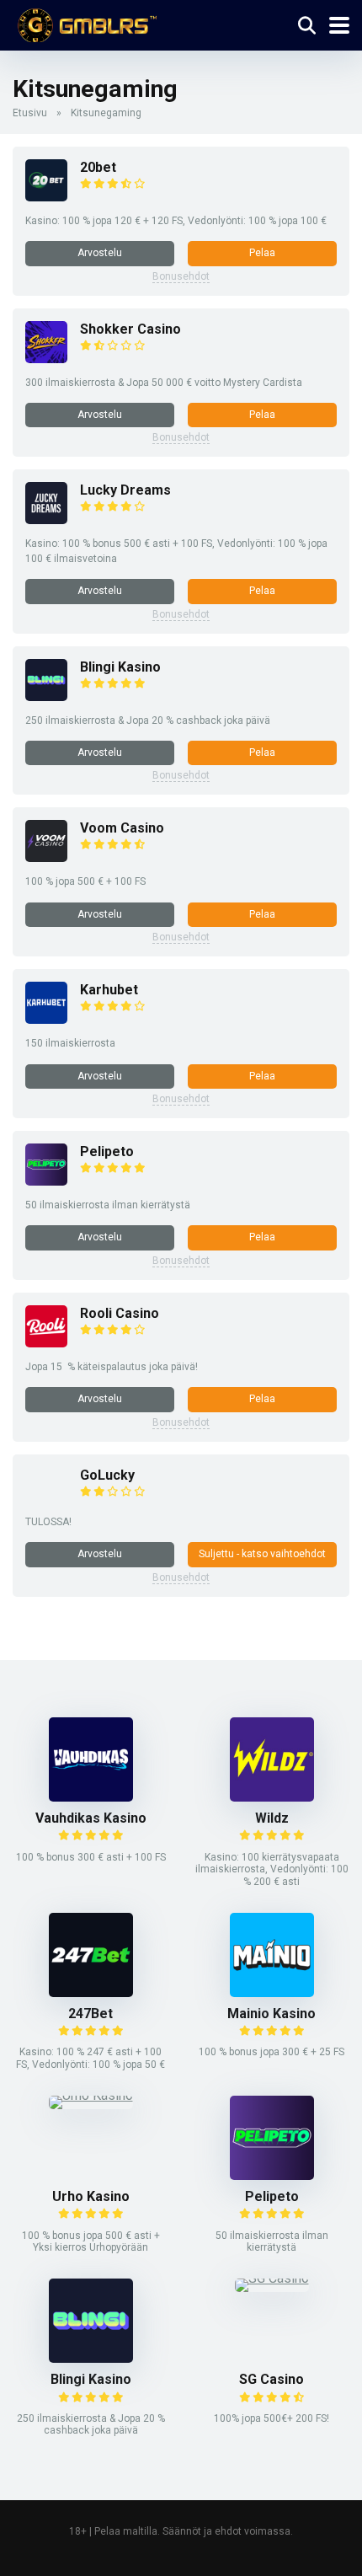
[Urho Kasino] (91, 2095)
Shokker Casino (130, 329)
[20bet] (46, 197)
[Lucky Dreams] (46, 519)
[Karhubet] (46, 1019)
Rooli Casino (120, 1313)
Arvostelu (100, 253)
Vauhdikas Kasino (91, 1818)
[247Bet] (91, 1992)
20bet (98, 167)
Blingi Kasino (120, 667)
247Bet (90, 2014)
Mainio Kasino (271, 2014)
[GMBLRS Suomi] (85, 23)
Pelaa (262, 253)
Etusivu (30, 113)
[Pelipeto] (46, 1181)
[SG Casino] (272, 2278)
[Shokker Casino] (46, 359)
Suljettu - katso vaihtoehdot (262, 1554)
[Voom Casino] (46, 857)
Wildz (272, 1818)
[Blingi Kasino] (46, 696)
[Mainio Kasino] (272, 1992)
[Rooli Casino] (46, 1343)
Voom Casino (122, 828)
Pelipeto (107, 1151)
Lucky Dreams (125, 490)
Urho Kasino (91, 2196)
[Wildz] (272, 1797)
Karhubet (109, 990)
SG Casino (271, 2379)
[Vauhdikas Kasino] (91, 1797)
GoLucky (107, 1475)
